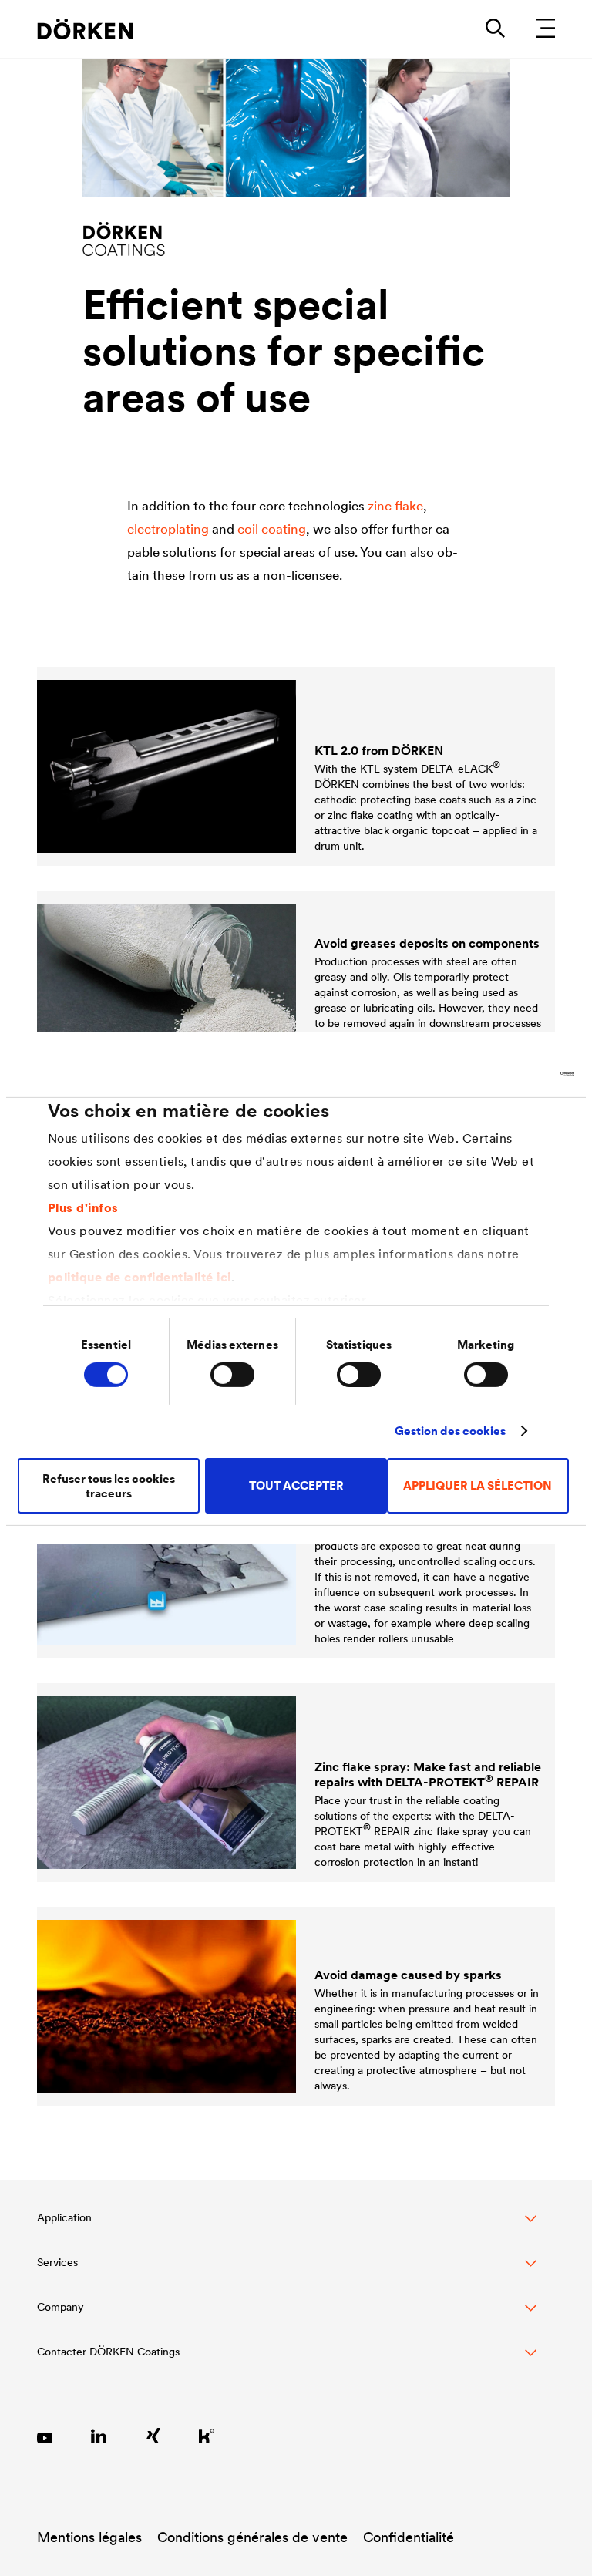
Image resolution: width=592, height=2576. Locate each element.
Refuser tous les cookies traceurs (109, 1486)
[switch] (232, 1375)
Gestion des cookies (451, 1431)
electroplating (168, 529)
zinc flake (395, 506)
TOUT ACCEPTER (296, 1485)
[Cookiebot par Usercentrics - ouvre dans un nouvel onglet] (507, 1073)
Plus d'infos (83, 1207)
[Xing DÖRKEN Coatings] (153, 2436)
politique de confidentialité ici (140, 1277)
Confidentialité (409, 2537)
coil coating (272, 529)
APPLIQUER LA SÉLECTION (478, 1485)
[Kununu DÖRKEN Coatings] (207, 2436)
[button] (287, 2226)
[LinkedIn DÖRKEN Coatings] (99, 2436)
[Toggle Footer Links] (287, 2360)
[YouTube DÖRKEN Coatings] (45, 2436)
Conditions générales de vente (252, 2537)
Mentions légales (89, 2537)
